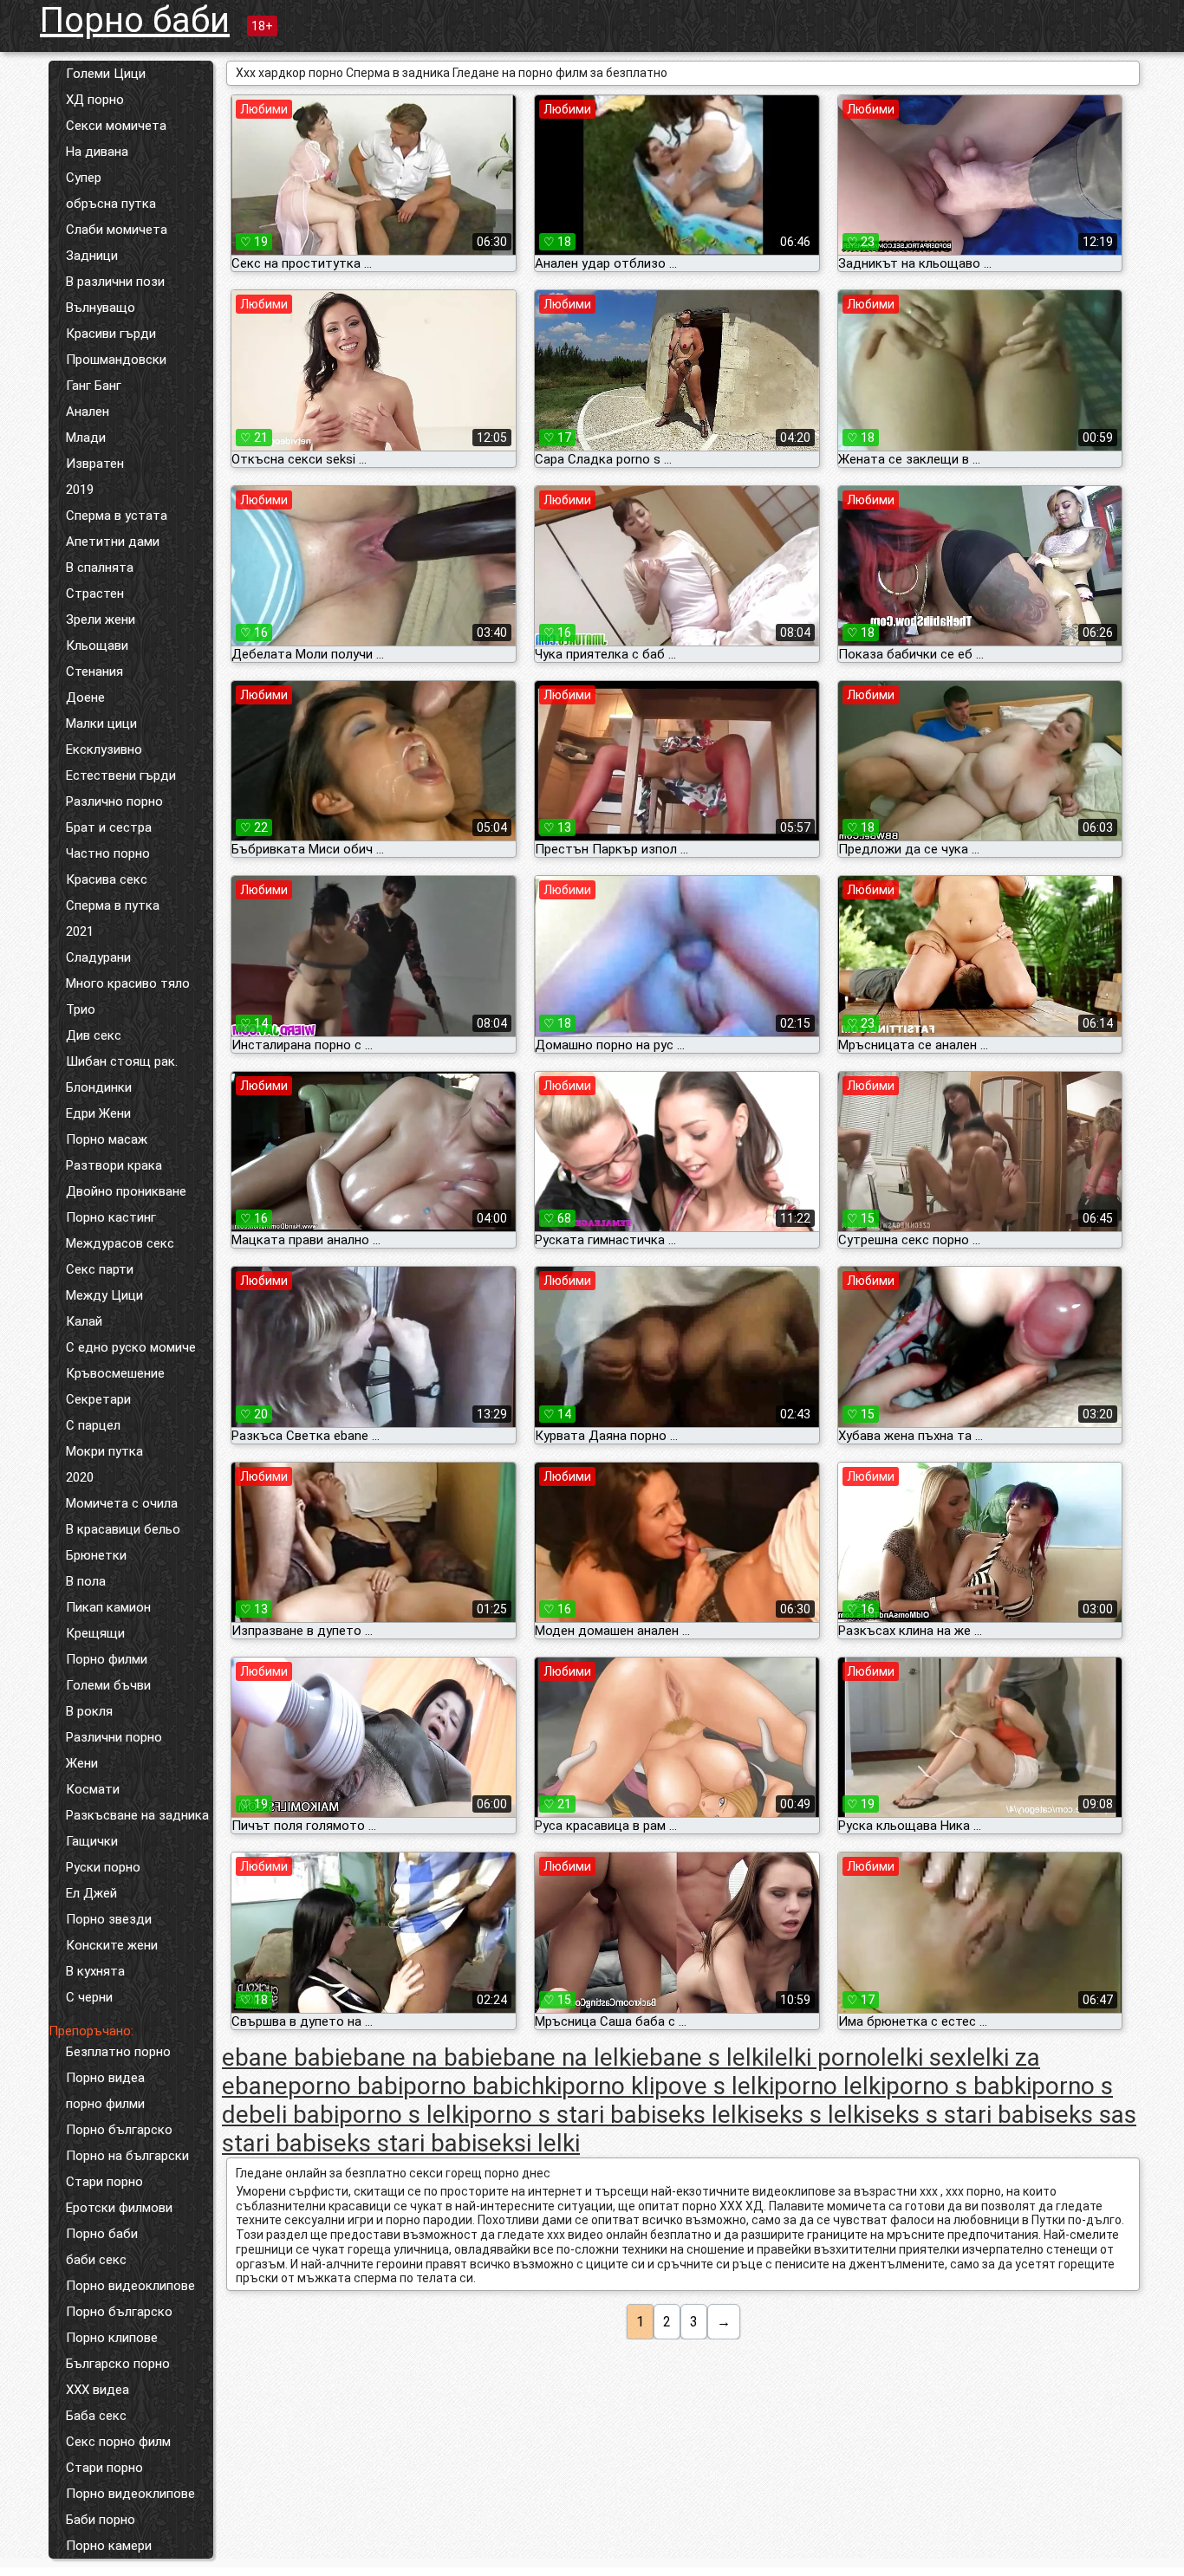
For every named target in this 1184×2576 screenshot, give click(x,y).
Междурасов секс (120, 1243)
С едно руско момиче (131, 1347)
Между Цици (104, 1295)
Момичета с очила (122, 1503)
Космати (93, 1789)
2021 (80, 931)
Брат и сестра (109, 827)
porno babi (345, 2086)
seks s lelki (812, 2115)
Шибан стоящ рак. (122, 1061)
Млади (86, 438)
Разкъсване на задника (137, 1815)
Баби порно (101, 2520)
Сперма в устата (117, 516)
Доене (85, 698)
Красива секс (107, 879)
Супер (84, 178)
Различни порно (114, 1737)
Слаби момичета (117, 230)
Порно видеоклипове (130, 2286)
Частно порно (108, 853)
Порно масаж (107, 1139)
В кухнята (95, 1971)
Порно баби (135, 20)
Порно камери (109, 2546)
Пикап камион (108, 1607)
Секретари (98, 1399)
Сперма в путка (113, 905)
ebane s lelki (703, 2057)
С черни (89, 1997)
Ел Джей (91, 1893)
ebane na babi (415, 2057)
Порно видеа (105, 2078)
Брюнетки (96, 1555)
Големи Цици (106, 74)
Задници (92, 256)
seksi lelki (528, 2143)
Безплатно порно (118, 2052)
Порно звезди (109, 1919)
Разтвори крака (114, 1165)
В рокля (89, 1711)
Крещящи (95, 1633)
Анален (88, 412)
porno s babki (959, 2086)
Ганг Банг (94, 386)
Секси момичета (116, 126)
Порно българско (119, 2130)
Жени (82, 1763)
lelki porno (825, 2057)
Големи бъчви (108, 1685)
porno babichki (482, 2086)
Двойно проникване (126, 1191)
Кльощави (97, 646)
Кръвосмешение (115, 1373)
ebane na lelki (563, 2057)
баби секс (96, 2260)
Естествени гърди (121, 775)
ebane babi (281, 2057)
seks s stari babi (957, 2115)
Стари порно (104, 2182)
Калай (84, 1321)
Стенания (94, 672)
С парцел (93, 1425)
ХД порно (95, 100)
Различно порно (114, 801)
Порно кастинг (111, 1217)
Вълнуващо (101, 308)
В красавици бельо (123, 1529)
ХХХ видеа (98, 2390)
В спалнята (100, 568)
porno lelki (830, 2086)
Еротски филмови (119, 2208)
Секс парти (100, 1269)
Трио (81, 1009)
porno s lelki (404, 2115)
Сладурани (98, 957)
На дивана (97, 152)
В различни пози (115, 282)
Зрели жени (101, 620)
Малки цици (101, 723)
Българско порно (118, 2364)
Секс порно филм (118, 2442)
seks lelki (705, 2115)
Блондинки (99, 1087)
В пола (86, 1581)
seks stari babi (399, 2143)
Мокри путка (104, 1451)
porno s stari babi (563, 2115)
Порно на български (127, 2156)
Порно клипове (112, 2338)
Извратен (95, 464)
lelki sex (924, 2057)
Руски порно (103, 1867)
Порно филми (107, 1659)
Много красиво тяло (128, 983)
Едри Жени (98, 1113)
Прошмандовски (116, 360)
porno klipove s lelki (668, 2086)
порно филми (105, 2104)
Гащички (92, 1841)
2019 (80, 490)
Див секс (94, 1035)
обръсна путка (111, 204)
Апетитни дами (113, 542)
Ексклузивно (104, 749)
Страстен (95, 594)
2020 (80, 1477)
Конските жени (112, 1945)
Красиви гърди (111, 334)
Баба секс (96, 2416)
